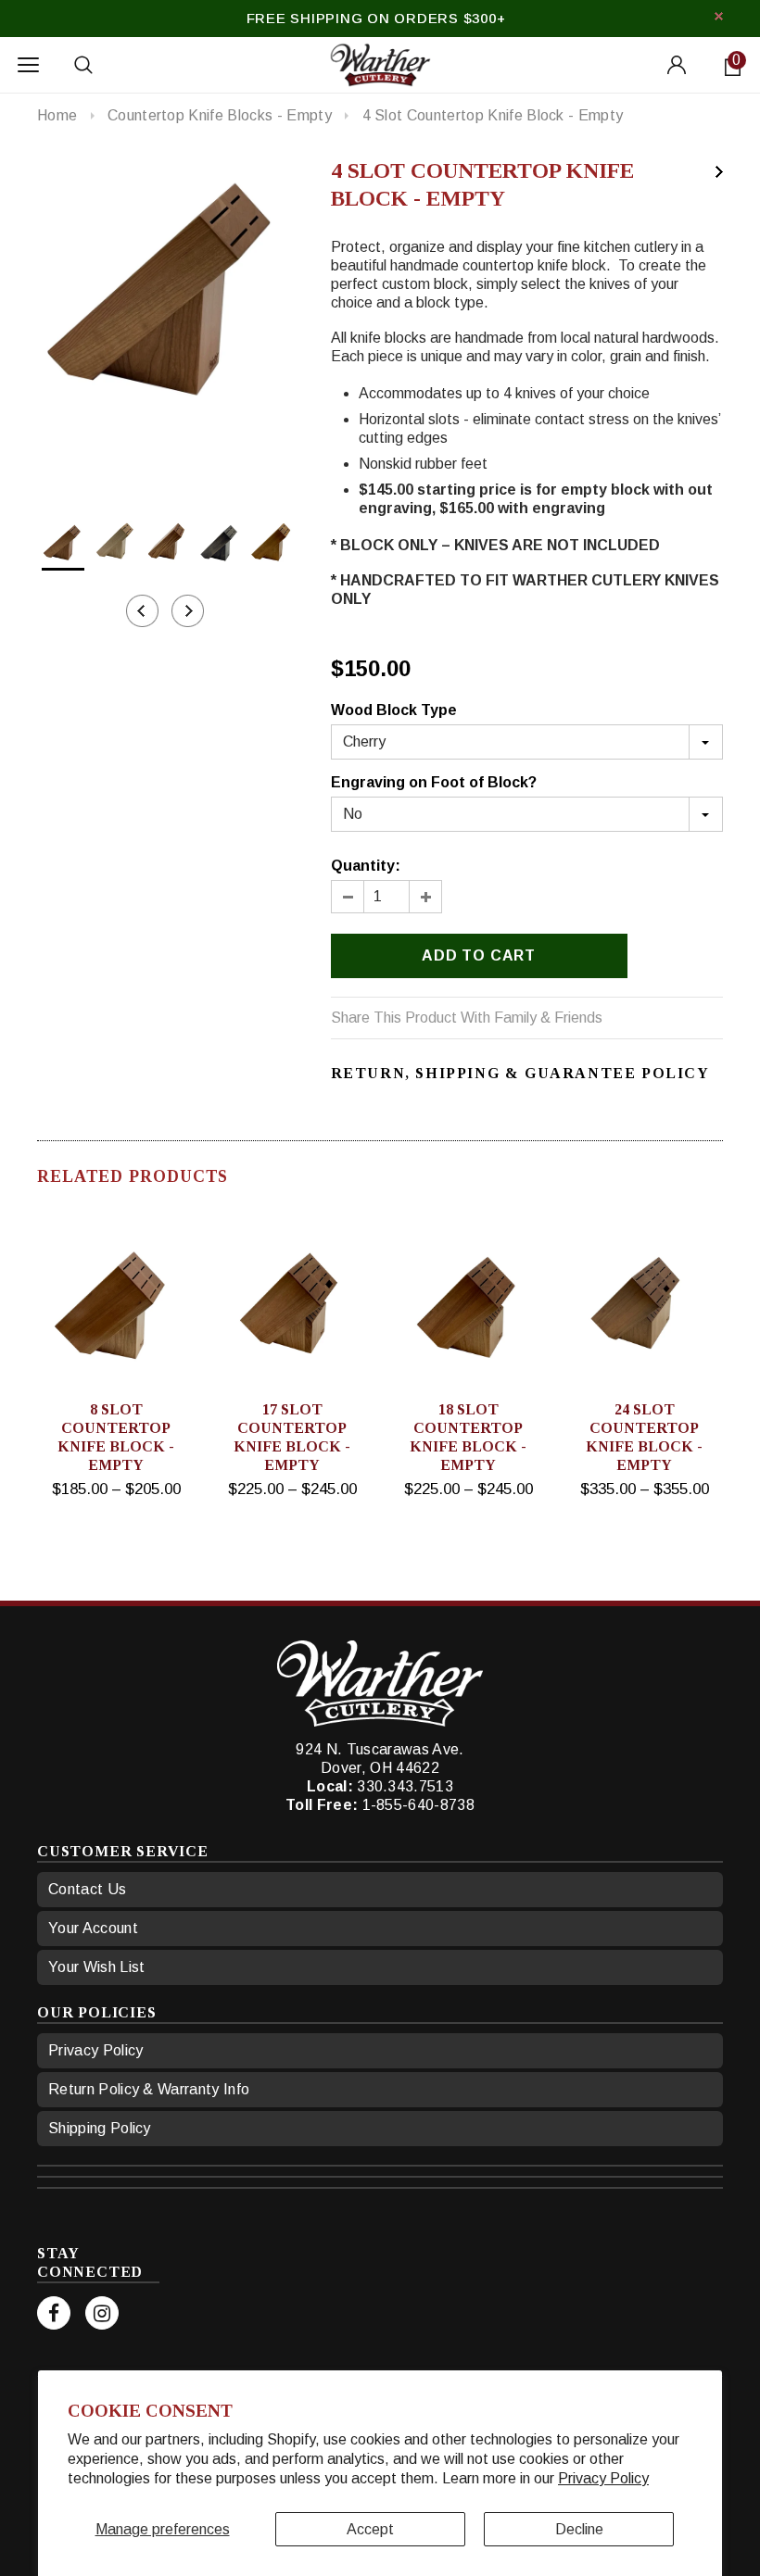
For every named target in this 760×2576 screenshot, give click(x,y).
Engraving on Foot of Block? (434, 782)
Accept (370, 2529)
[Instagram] (102, 2313)
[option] (165, 285)
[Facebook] (54, 2313)
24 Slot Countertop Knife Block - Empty (644, 1437)
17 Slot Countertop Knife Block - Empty (292, 1437)
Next (719, 172)
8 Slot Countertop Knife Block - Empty (116, 1437)
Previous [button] (142, 611)
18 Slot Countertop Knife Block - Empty (468, 1437)
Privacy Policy (603, 2478)
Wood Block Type (394, 710)
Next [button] (188, 611)
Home (57, 115)
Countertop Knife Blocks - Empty (220, 115)
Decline (579, 2529)
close (719, 16)
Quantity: (366, 866)
